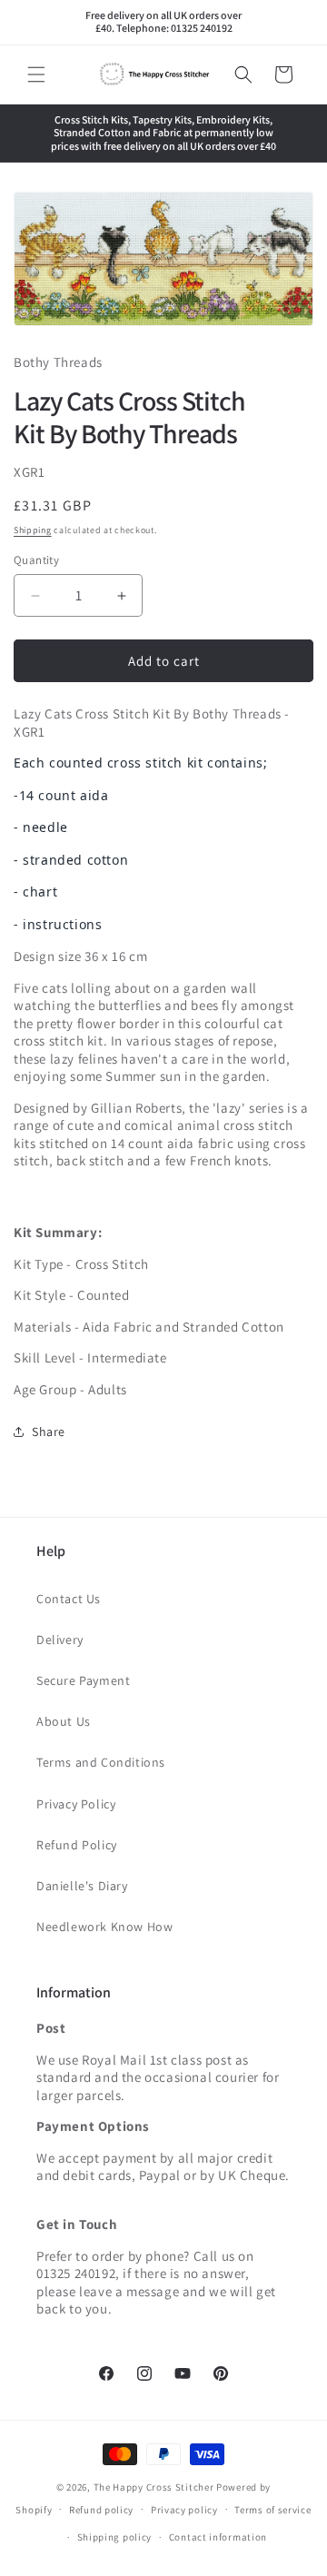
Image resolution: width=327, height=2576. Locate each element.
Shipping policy (115, 2537)
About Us (64, 1721)
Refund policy (101, 2510)
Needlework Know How (104, 1927)
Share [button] (49, 1432)
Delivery (60, 1640)
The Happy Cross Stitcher (154, 2487)
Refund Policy (77, 1845)
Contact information (218, 2537)
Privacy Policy (76, 1804)
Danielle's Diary (82, 1886)
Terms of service (272, 2510)
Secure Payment (83, 1680)
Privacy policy (184, 2510)
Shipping (33, 530)
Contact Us (69, 1599)
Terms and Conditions (101, 1762)
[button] (36, 74)
